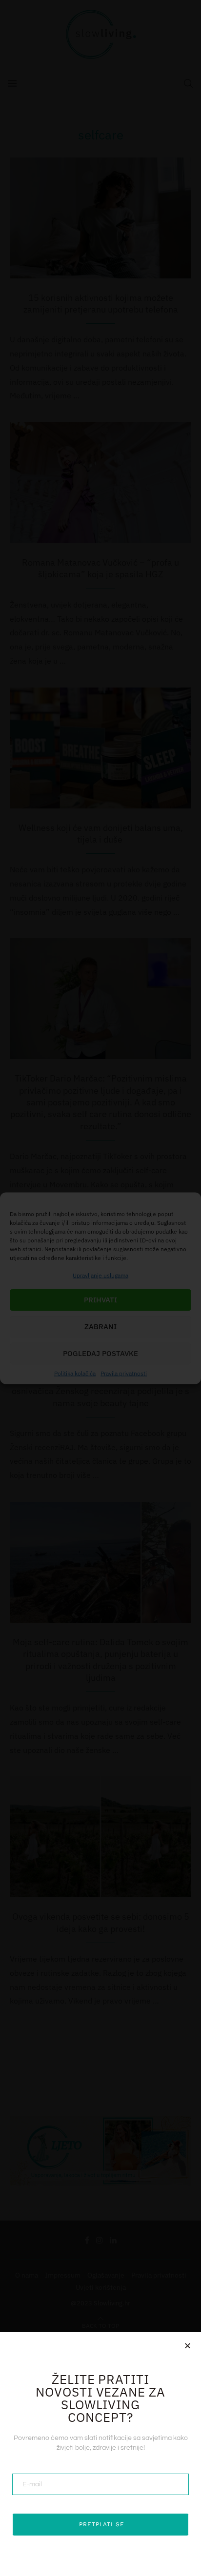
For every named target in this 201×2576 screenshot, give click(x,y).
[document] (100, 1288)
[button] (188, 2346)
